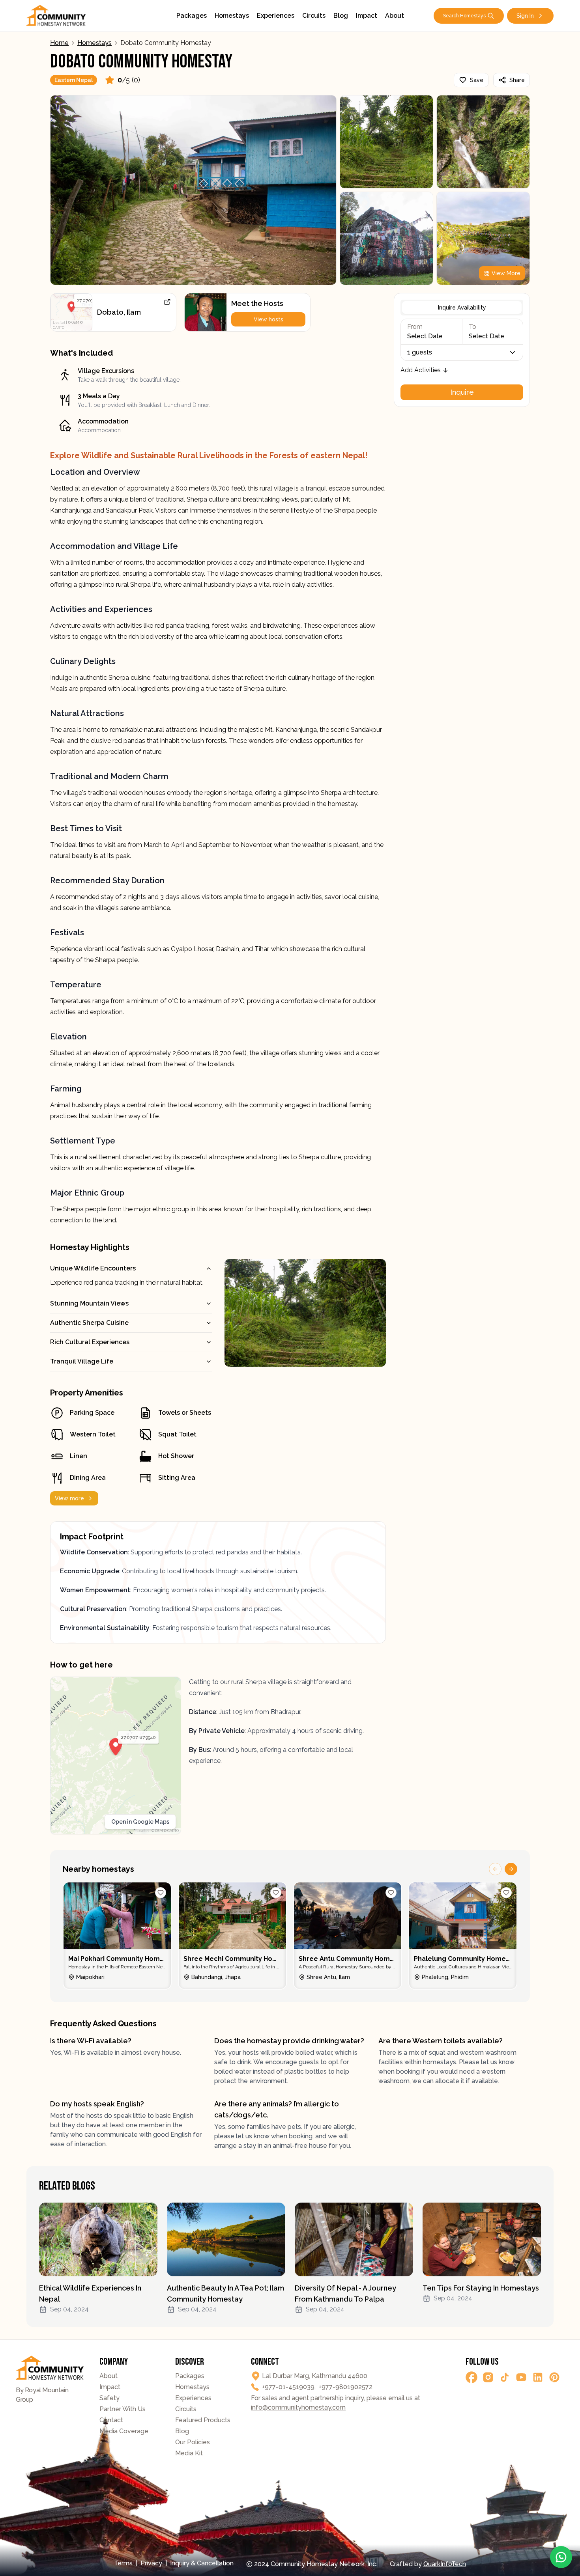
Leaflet (59, 323)
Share (517, 80)
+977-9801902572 (346, 2387)
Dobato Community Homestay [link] (166, 43)
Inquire (462, 392)
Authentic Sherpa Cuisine (89, 1323)
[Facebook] (471, 2377)
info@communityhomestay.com (298, 2407)
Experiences (276, 16)
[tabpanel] (462, 359)
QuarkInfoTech (445, 2564)
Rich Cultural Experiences (90, 1342)
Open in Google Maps (140, 1822)
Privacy (151, 2563)
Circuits (314, 16)
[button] (71, 307)
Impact (367, 16)
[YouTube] (521, 2377)
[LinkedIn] (538, 2377)
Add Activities (421, 370)
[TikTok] (505, 2377)
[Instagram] (488, 2377)
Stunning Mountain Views (89, 1303)
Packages (192, 16)
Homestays (232, 16)
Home (59, 43)
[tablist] (462, 308)
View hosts (268, 319)
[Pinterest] (554, 2377)
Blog (341, 16)
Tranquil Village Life (82, 1361)
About (395, 16)
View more (69, 1498)
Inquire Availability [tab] (462, 308)
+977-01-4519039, (289, 2387)
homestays (94, 43)
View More (506, 273)
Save (477, 80)
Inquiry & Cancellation (202, 2563)
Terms (123, 2563)
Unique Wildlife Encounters (93, 1268)
